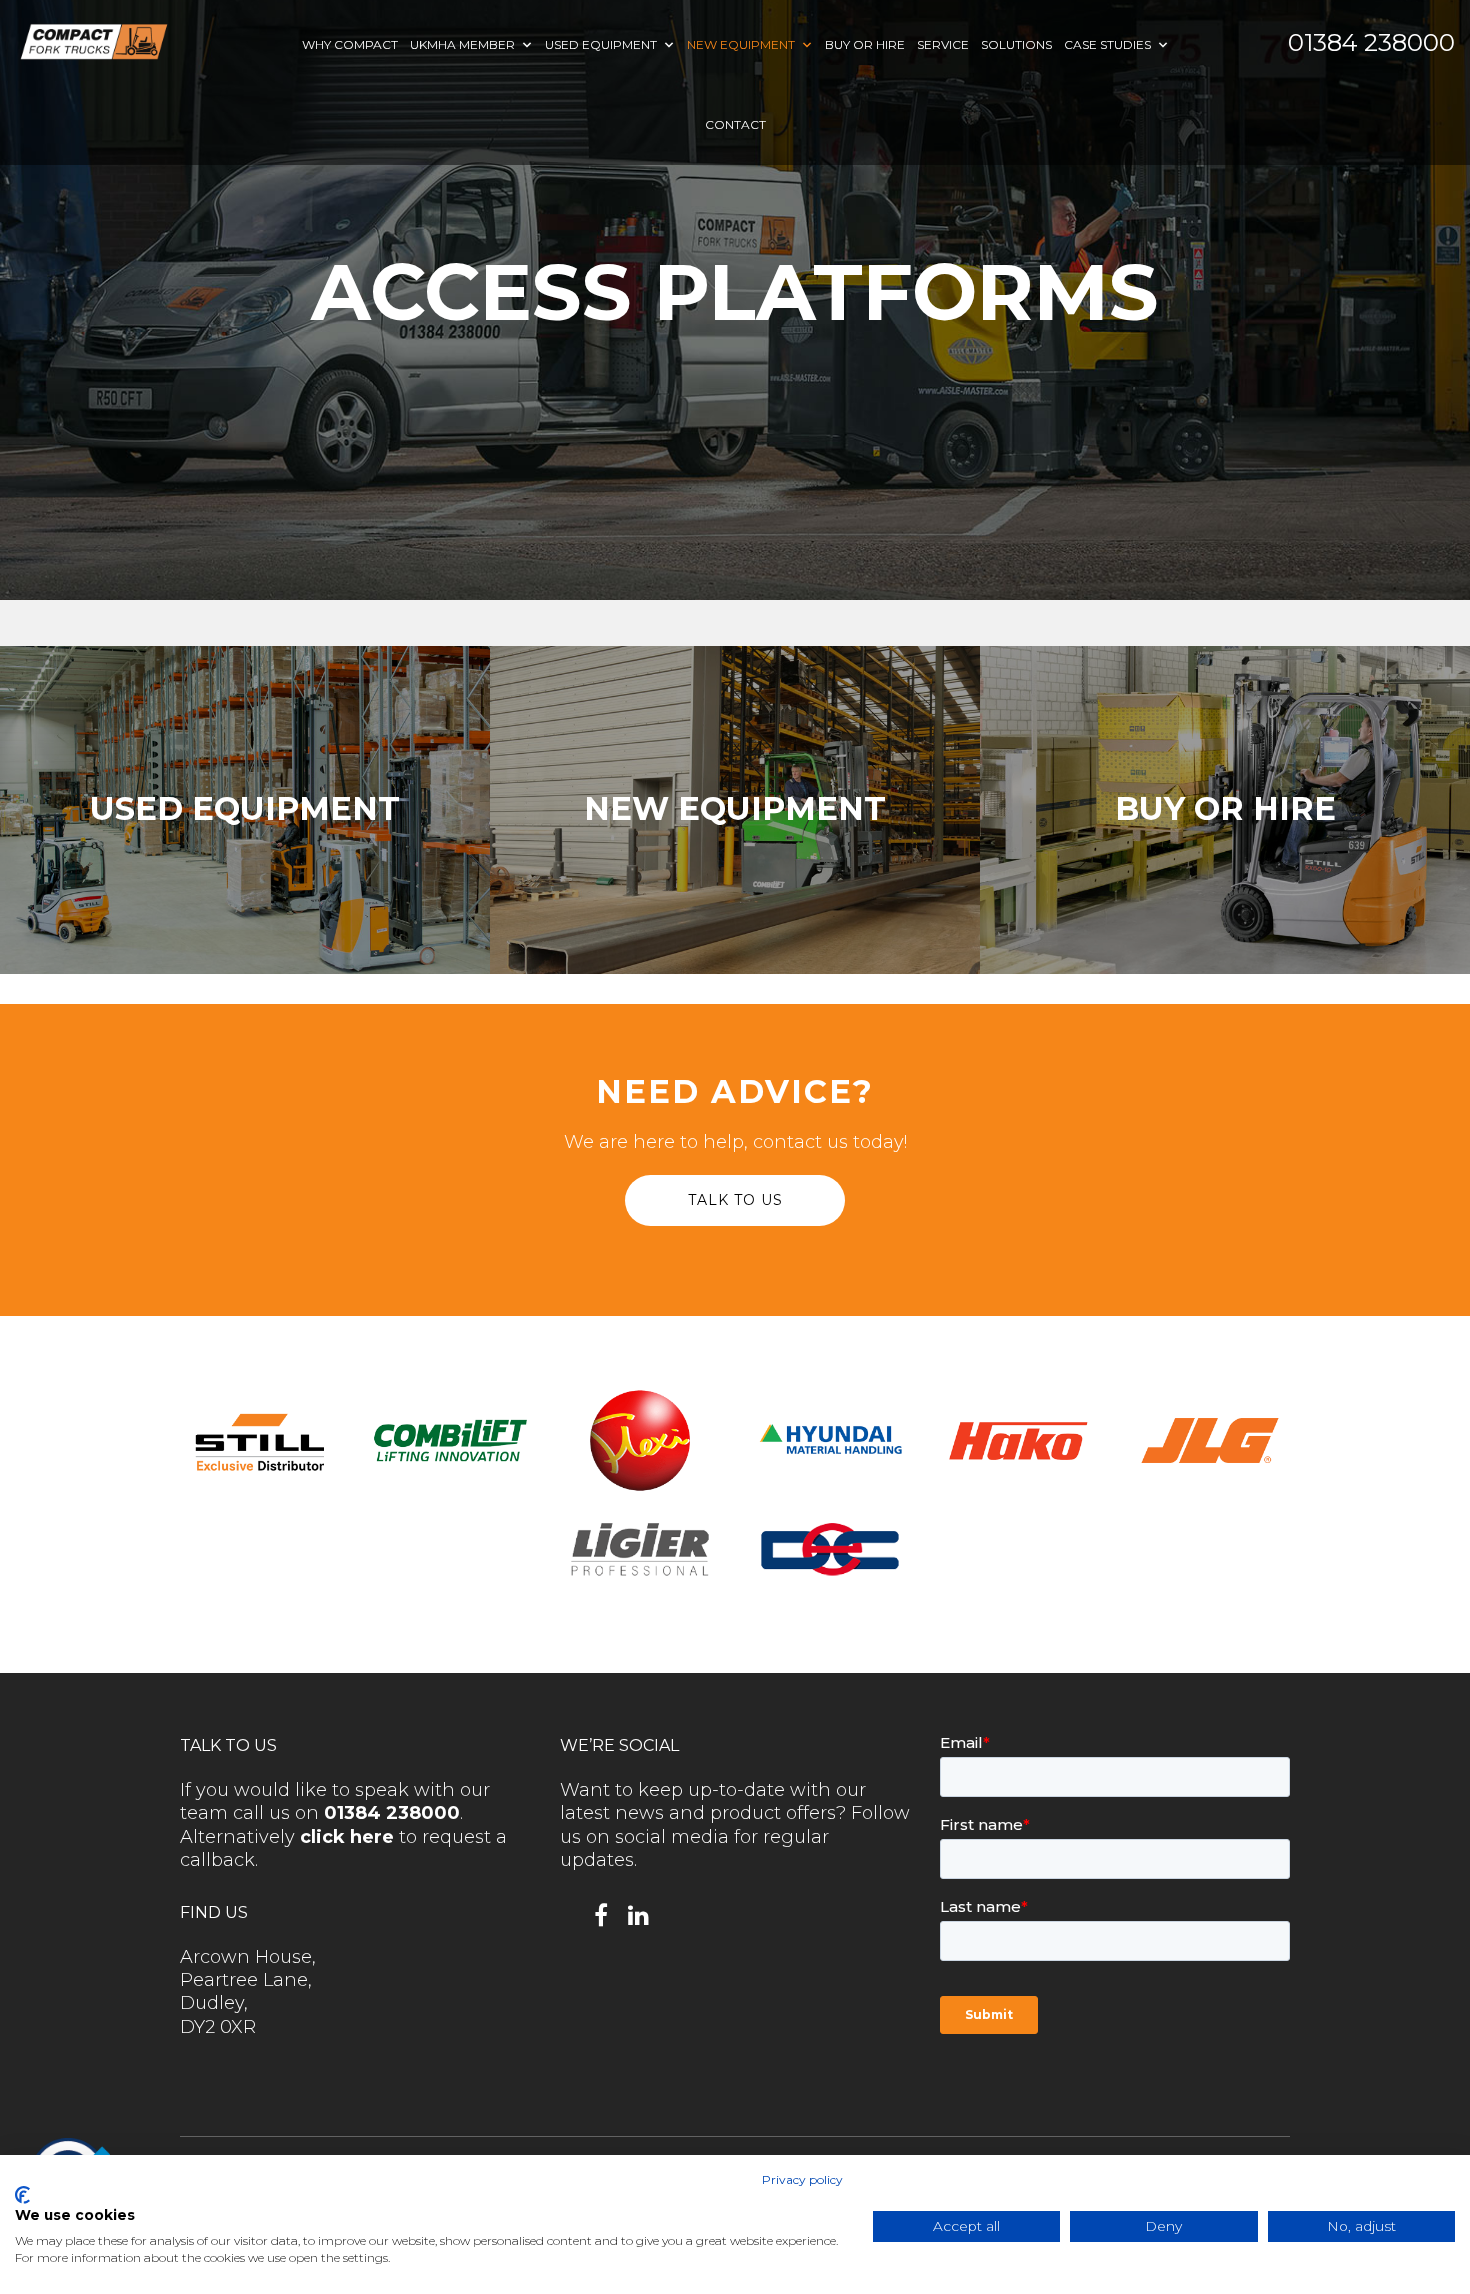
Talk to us (735, 1200)
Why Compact (350, 44)
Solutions (1016, 44)
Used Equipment (601, 44)
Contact (735, 124)
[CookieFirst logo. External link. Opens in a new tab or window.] (22, 2195)
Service (943, 44)
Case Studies (1107, 44)
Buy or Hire (865, 44)
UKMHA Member (462, 44)
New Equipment (741, 44)
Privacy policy (802, 2179)
